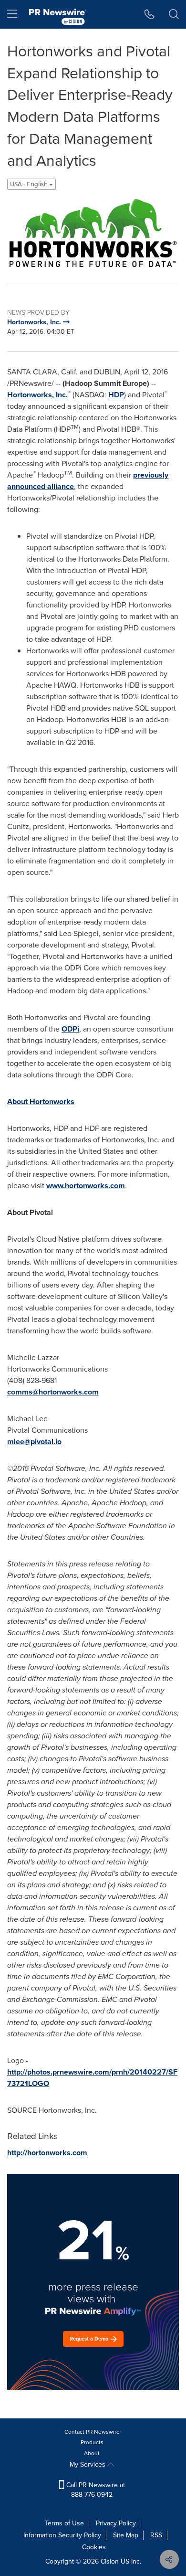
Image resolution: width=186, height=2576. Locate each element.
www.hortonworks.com (86, 1186)
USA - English (30, 184)
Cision (110, 2561)
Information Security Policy (62, 2535)
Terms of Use (64, 2523)
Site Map (126, 2535)
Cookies (94, 2547)
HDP (116, 395)
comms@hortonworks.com (53, 1392)
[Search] (174, 14)
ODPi (70, 1029)
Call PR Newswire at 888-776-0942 (95, 2490)
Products (92, 2442)
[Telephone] (150, 14)
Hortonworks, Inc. (37, 395)
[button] (93, 233)
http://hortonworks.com (47, 2153)
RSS (156, 2535)
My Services (88, 2464)
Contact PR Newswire (92, 2432)
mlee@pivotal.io (34, 1442)
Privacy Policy (116, 2523)
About (92, 2453)
